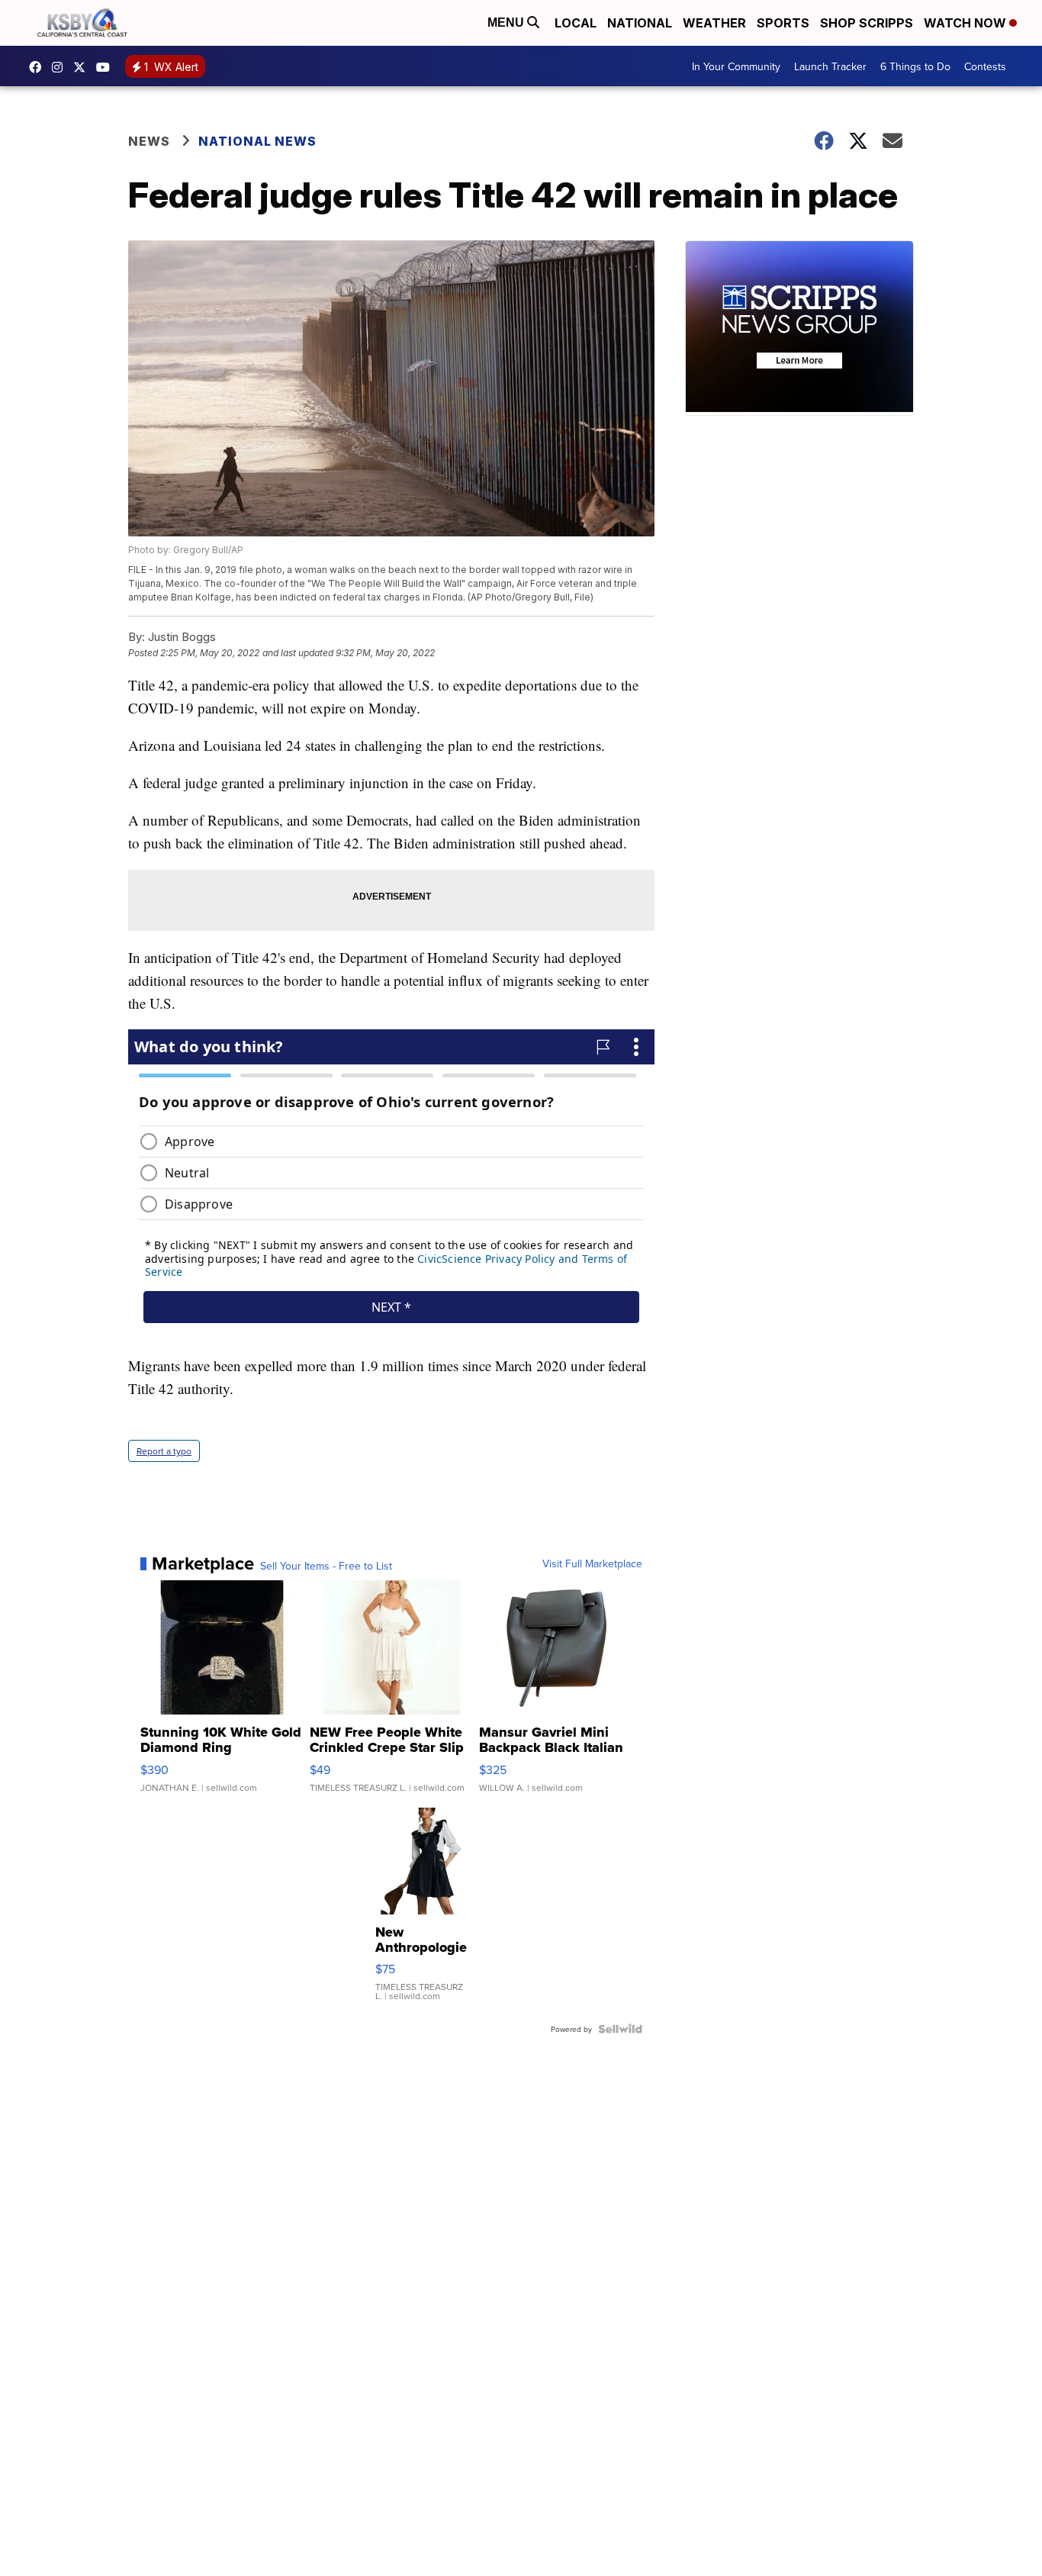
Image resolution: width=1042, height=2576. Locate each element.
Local (576, 23)
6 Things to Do (915, 66)
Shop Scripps (867, 23)
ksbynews (39, 67)
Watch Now (966, 23)
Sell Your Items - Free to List (326, 1566)
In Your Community (736, 66)
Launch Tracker (830, 66)
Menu (507, 23)
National (640, 23)
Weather (714, 23)
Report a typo (164, 1451)
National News (257, 141)
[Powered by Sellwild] (620, 2029)
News (149, 141)
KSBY (83, 67)
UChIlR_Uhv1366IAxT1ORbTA (107, 67)
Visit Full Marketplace (592, 1563)
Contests (985, 66)
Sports (783, 23)
